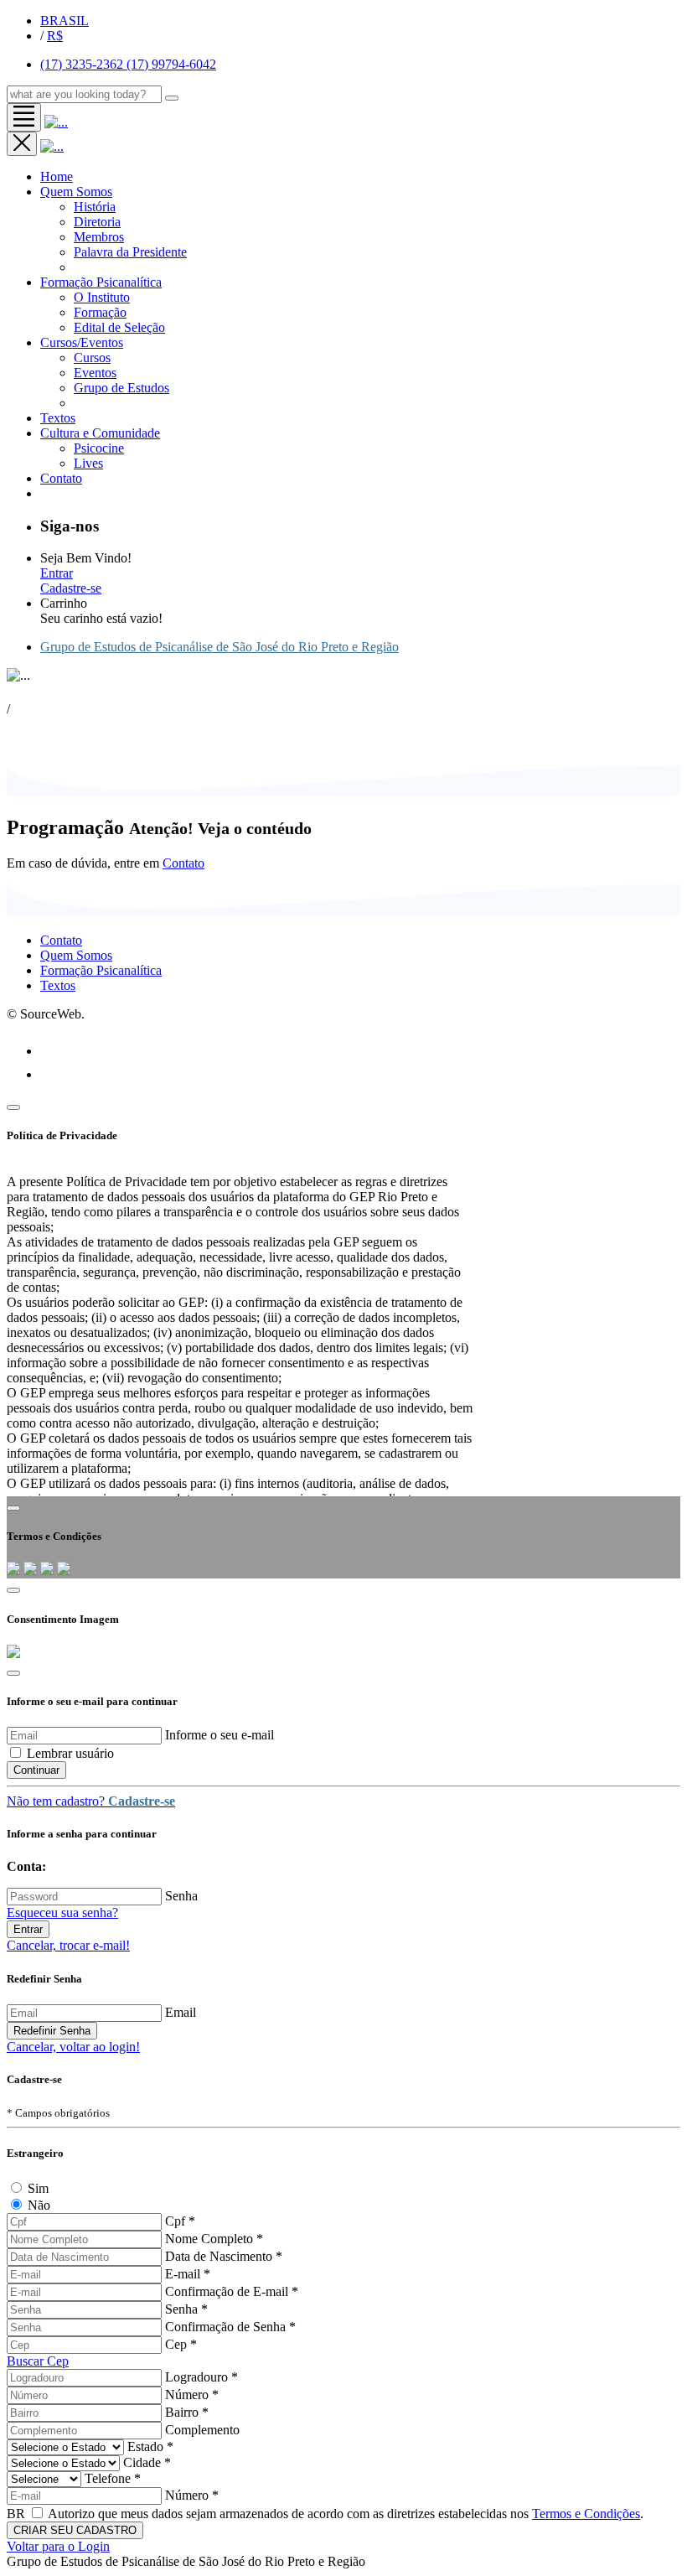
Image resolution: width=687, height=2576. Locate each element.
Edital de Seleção (119, 327)
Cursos (92, 358)
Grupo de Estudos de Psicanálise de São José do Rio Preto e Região (220, 647)
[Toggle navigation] (24, 117)
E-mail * (188, 2274)
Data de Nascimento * (224, 2256)
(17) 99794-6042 (171, 64)
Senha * (186, 2309)
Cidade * (147, 2462)
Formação (100, 312)
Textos (58, 418)
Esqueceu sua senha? (62, 1913)
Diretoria (97, 222)
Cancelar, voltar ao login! (73, 2047)
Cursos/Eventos (82, 342)
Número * (192, 2395)
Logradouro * (201, 2377)
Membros (99, 237)
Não (39, 2205)
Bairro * (187, 2412)
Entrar (57, 573)
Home (57, 176)
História (95, 207)
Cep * (181, 2344)
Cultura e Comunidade (100, 433)
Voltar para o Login (58, 2546)
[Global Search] (172, 98)
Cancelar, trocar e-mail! (68, 1945)
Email (181, 2012)
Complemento (202, 2430)
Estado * (150, 2446)
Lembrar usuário (70, 1753)
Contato (183, 863)
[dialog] (343, 2115)
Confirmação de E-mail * (232, 2291)
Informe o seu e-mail (220, 1735)
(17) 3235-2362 (83, 64)
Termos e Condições (586, 2514)
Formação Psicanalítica (101, 282)
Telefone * (113, 2478)
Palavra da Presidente (130, 252)
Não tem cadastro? (91, 1801)
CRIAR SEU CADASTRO (75, 2530)
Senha (181, 1896)
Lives (88, 463)
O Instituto (102, 297)
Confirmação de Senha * (230, 2327)
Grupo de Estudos (121, 388)
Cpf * (180, 2221)
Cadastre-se (71, 588)
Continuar (36, 1770)
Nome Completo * (214, 2239)
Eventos (95, 373)
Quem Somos (76, 192)
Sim (38, 2188)
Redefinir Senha (52, 2031)
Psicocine (99, 448)
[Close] (13, 1107)
